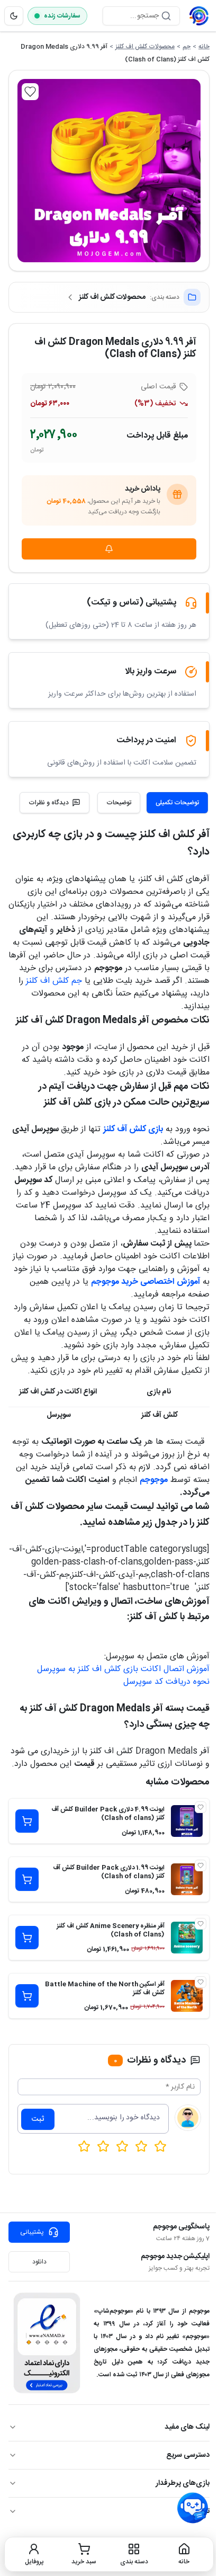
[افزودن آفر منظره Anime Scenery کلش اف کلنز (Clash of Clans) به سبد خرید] (27, 1938)
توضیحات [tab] (119, 803)
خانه (204, 47)
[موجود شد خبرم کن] (109, 549)
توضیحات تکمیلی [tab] (177, 803)
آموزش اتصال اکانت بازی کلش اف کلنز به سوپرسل (123, 1669)
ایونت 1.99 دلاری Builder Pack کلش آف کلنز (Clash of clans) (109, 1872)
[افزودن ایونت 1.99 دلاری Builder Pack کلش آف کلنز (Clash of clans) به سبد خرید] (27, 1879)
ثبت (38, 2119)
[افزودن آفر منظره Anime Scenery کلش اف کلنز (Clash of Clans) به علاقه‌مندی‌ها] (201, 1924)
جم (187, 47)
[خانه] (199, 16)
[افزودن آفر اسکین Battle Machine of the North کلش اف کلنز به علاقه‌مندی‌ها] (201, 1982)
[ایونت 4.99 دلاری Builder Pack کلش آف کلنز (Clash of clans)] (187, 1821)
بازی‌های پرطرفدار (183, 2483)
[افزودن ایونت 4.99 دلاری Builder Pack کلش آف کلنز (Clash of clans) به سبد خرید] (27, 1821)
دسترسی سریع (188, 2455)
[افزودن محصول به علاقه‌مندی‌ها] (30, 92)
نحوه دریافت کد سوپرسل (166, 1682)
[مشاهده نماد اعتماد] (47, 2343)
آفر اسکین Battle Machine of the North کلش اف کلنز (105, 1988)
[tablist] (153, 803)
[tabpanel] (109, 1298)
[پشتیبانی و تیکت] (193, 2508)
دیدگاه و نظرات (49, 803)
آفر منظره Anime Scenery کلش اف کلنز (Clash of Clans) (111, 1930)
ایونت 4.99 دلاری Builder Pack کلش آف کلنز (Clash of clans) (108, 1814)
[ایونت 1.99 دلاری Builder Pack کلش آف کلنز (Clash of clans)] (187, 1879)
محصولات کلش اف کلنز (145, 47)
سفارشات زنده (62, 16)
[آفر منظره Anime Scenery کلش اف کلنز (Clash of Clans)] (187, 1938)
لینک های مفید (187, 2427)
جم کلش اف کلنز (54, 981)
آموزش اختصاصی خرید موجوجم (146, 1282)
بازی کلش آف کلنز (133, 1129)
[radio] (84, 2146)
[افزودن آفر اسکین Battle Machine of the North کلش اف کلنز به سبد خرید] (27, 1996)
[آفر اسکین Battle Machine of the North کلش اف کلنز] (187, 1996)
